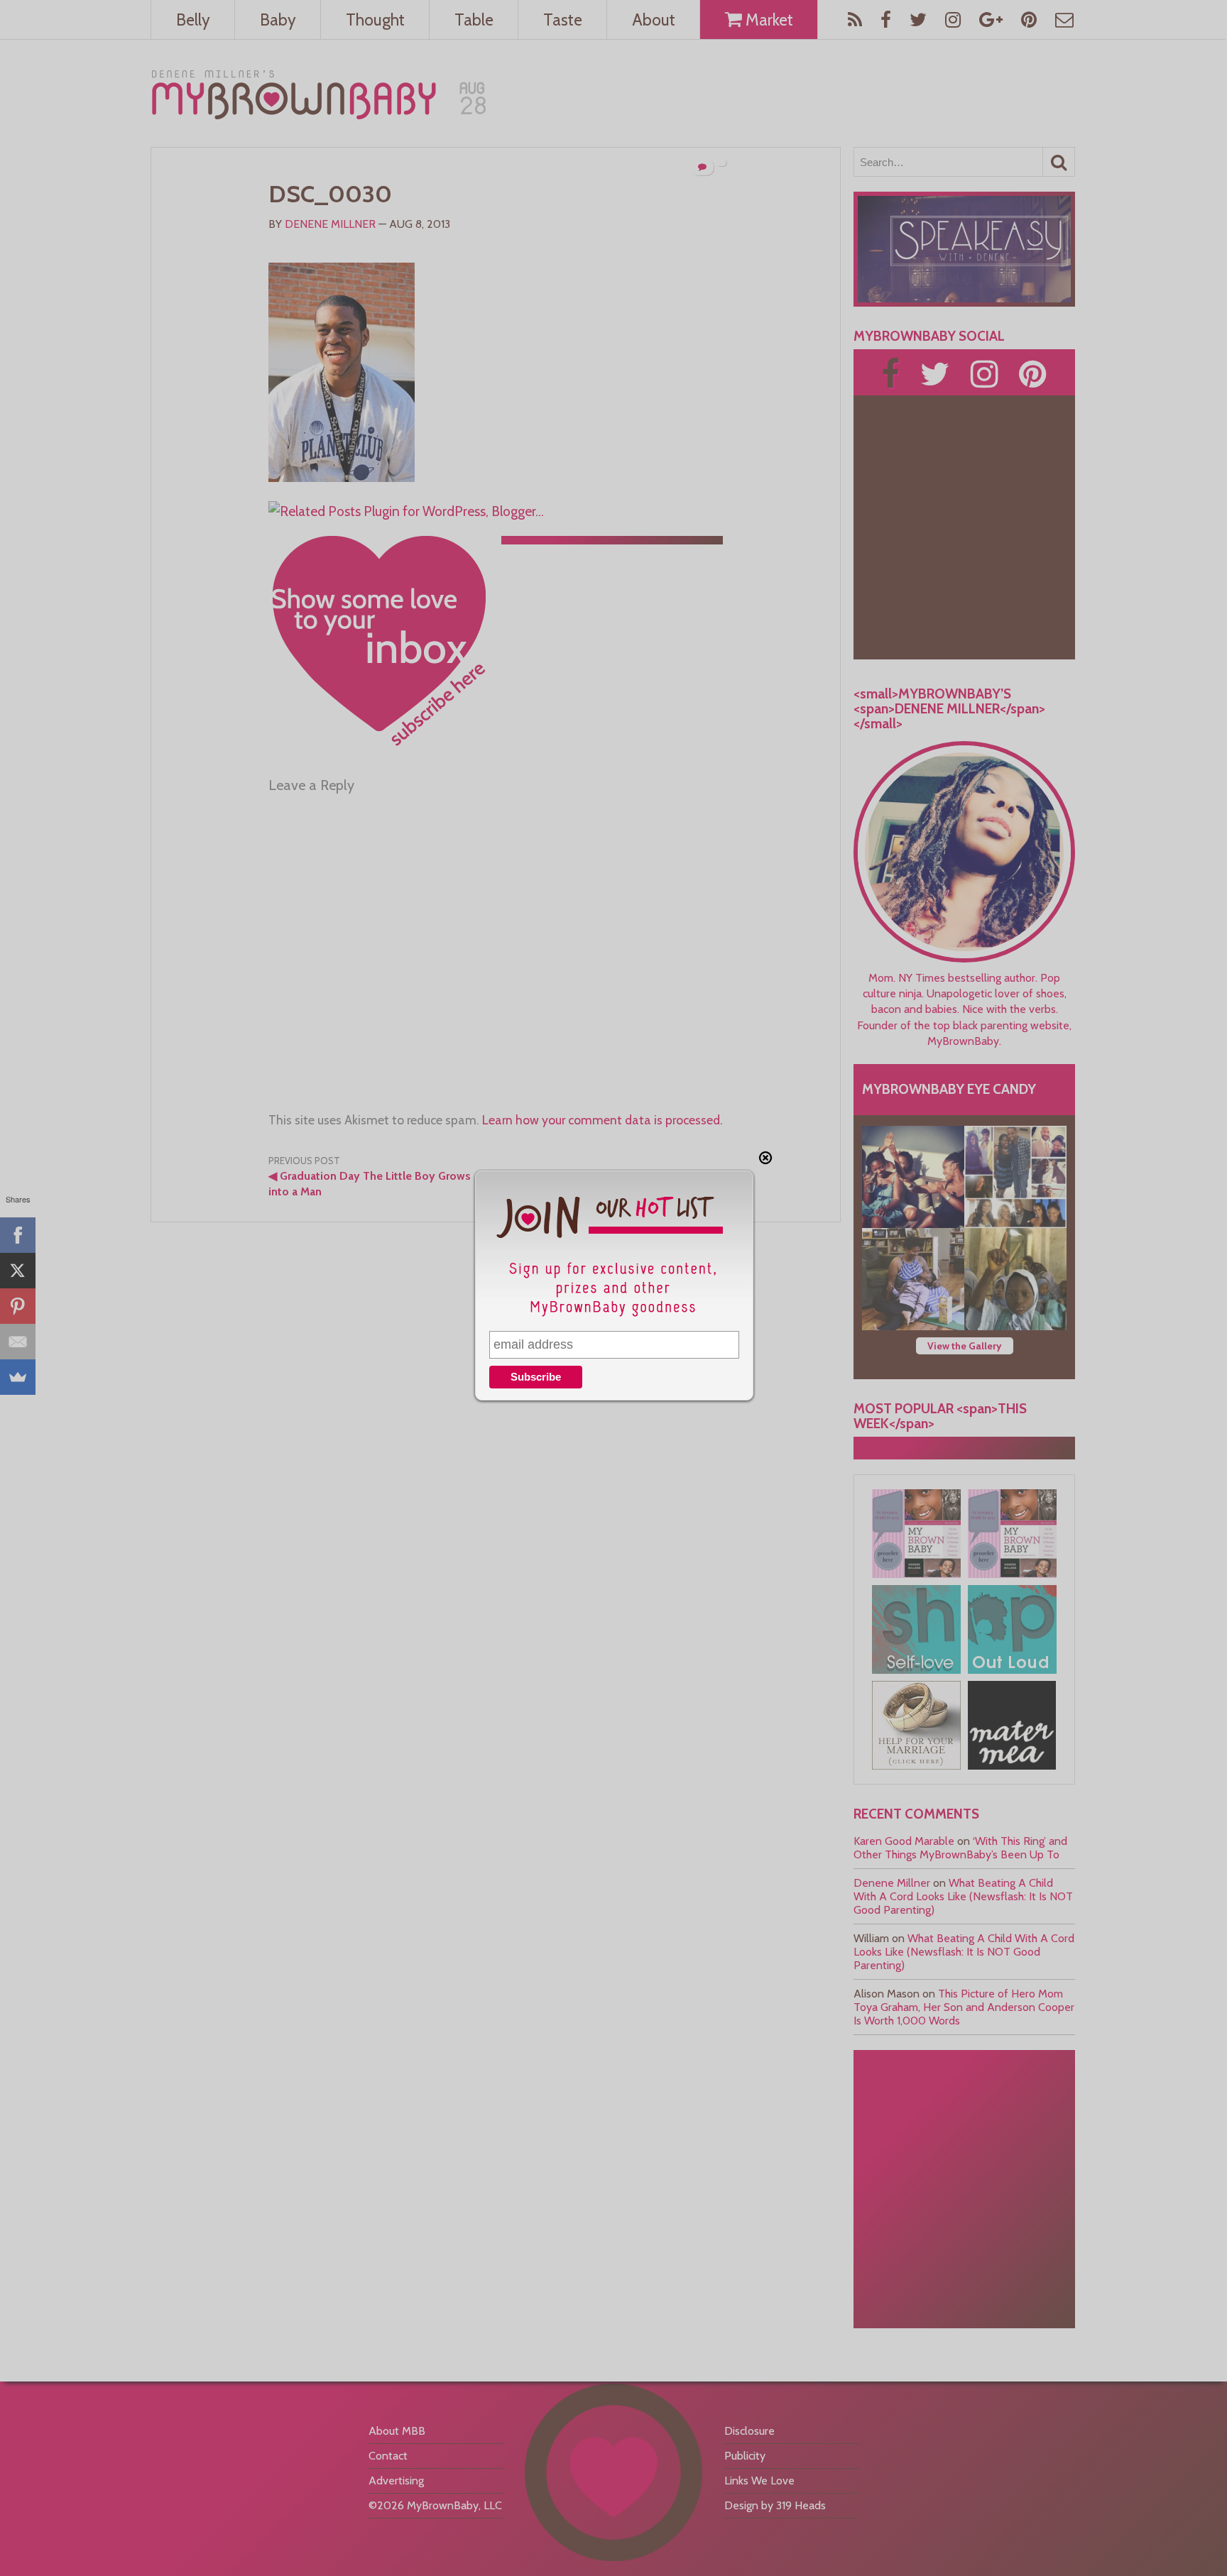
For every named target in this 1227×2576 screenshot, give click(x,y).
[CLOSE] (765, 1158)
